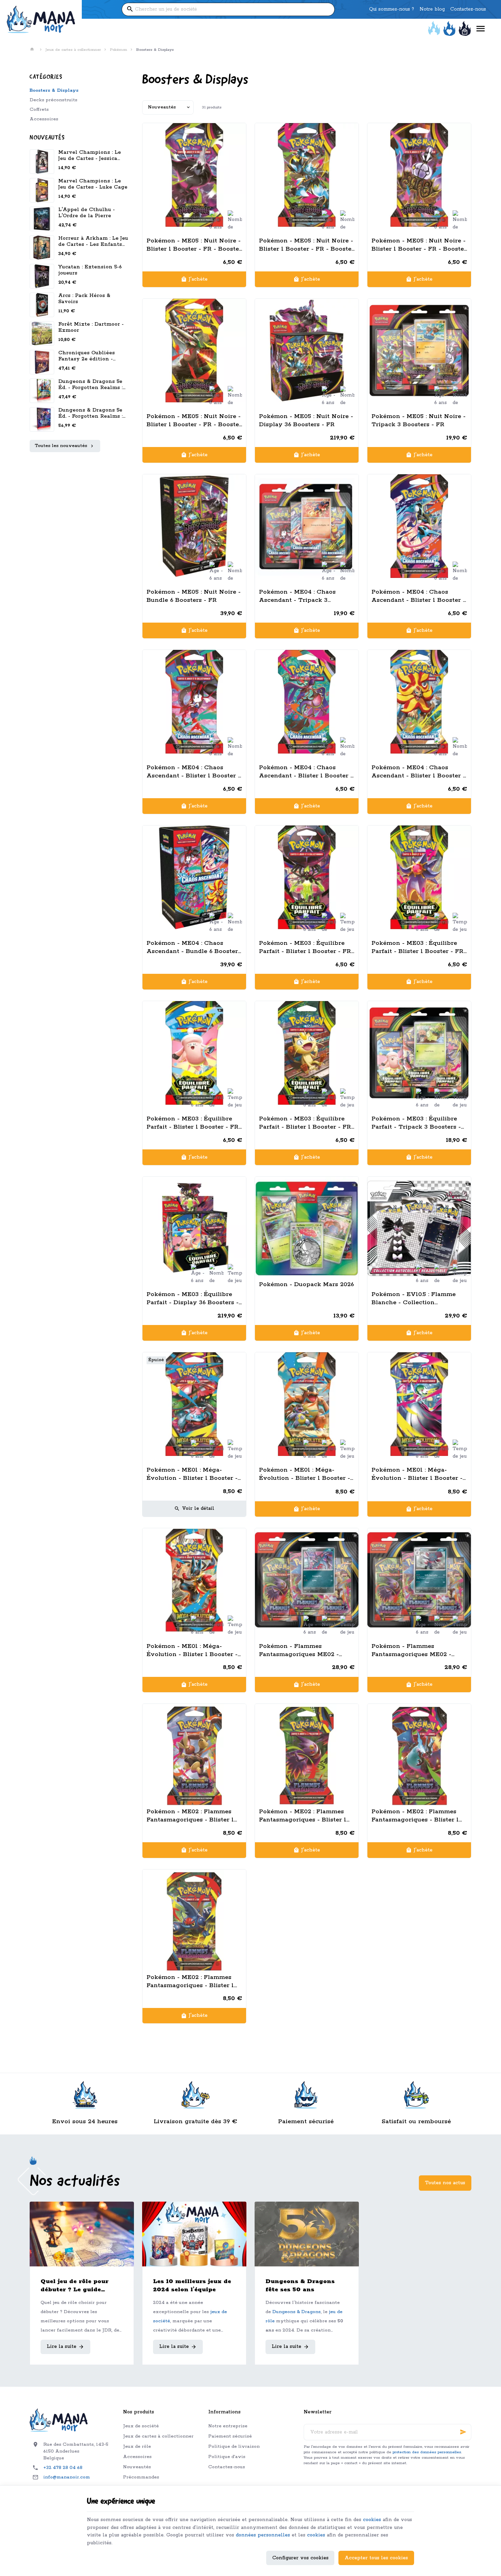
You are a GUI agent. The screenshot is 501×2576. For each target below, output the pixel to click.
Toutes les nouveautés (61, 446)
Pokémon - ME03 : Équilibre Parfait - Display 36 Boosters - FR (193, 1299)
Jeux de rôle (137, 2447)
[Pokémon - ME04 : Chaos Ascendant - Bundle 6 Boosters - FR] (194, 877)
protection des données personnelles (427, 2452)
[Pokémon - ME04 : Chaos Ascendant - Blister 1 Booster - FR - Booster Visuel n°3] (307, 702)
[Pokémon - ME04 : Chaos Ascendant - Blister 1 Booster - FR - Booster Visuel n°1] (419, 526)
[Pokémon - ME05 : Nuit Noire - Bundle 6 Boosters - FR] (194, 526)
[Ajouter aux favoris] (237, 132)
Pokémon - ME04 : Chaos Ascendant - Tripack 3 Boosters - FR (297, 596)
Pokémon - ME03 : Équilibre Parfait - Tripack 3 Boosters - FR (416, 1123)
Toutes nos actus (445, 2183)
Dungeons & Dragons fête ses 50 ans (300, 2285)
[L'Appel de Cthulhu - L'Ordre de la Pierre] (42, 219)
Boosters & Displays (54, 91)
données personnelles (263, 2535)
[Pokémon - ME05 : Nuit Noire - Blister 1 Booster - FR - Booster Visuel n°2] (307, 175)
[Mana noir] (41, 19)
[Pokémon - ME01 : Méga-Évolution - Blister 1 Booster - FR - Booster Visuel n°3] (419, 1404)
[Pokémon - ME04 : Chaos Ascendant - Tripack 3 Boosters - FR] (307, 526)
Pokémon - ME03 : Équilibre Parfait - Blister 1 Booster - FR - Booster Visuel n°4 (305, 1123)
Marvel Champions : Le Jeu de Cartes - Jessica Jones (90, 158)
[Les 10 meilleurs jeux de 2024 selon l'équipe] (194, 2234)
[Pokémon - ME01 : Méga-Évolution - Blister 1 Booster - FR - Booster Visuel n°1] (194, 1404)
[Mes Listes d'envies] (449, 29)
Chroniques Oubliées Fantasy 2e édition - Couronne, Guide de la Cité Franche (88, 362)
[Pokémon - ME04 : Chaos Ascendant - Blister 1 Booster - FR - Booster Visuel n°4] (419, 702)
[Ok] (463, 2432)
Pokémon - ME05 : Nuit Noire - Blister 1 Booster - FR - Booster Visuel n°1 (194, 245)
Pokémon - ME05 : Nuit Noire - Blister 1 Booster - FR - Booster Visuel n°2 (307, 245)
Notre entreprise (228, 2426)
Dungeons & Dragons (297, 2312)
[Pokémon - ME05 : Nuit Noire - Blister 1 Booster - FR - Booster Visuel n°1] (194, 175)
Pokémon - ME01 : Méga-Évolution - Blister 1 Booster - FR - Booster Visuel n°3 (417, 1474)
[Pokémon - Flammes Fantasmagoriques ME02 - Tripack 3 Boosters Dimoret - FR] (419, 1580)
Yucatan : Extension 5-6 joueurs (90, 270)
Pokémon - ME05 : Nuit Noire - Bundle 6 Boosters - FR (194, 596)
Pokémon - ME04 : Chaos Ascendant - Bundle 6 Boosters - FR (194, 947)
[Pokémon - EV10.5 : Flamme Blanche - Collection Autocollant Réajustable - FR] (419, 1229)
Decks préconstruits (54, 100)
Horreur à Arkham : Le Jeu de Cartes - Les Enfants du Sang (93, 244)
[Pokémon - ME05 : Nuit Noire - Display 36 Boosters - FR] (307, 351)
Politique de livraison (234, 2447)
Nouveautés (47, 138)
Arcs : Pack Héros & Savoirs (84, 299)
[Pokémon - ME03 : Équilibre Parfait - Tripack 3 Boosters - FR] (419, 1053)
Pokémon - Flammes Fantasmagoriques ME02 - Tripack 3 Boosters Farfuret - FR (303, 1650)
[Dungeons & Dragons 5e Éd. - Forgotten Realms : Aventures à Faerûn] (42, 391)
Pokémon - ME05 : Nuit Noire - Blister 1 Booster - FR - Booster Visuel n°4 (194, 421)
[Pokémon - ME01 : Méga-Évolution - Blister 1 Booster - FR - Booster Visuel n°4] (194, 1580)
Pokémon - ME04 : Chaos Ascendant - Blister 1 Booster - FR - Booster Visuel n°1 (418, 596)
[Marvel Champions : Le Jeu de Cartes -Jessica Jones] (42, 162)
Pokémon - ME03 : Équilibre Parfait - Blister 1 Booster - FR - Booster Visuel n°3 (193, 1123)
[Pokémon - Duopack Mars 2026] (307, 1229)
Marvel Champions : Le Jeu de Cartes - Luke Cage (93, 184)
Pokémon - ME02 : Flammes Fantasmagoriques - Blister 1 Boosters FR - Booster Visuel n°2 (303, 1816)
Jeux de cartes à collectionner (73, 50)
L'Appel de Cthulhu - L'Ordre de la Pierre (87, 213)
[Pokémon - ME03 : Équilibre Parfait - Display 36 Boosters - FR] (194, 1229)
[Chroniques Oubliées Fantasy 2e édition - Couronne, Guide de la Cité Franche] (42, 362)
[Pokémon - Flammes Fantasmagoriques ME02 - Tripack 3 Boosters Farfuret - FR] (307, 1580)
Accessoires (44, 119)
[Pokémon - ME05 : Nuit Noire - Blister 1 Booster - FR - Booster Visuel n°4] (194, 351)
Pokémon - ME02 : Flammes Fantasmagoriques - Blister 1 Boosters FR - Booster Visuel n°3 (416, 1816)
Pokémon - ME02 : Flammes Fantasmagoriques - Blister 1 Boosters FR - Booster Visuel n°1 (191, 1816)
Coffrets (39, 110)
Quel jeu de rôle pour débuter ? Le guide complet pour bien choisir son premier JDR (80, 2286)
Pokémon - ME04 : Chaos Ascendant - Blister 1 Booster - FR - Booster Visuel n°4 (418, 772)
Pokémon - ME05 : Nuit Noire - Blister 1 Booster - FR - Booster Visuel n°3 (419, 245)
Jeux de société (141, 2426)
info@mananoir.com (67, 2477)
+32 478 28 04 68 (63, 2468)
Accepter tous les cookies (376, 2558)
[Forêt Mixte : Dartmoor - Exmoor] (42, 333)
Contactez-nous (227, 2467)
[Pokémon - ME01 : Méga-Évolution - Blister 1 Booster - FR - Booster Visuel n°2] (307, 1404)
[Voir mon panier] (465, 29)
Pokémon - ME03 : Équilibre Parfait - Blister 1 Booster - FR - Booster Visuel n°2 (417, 947)
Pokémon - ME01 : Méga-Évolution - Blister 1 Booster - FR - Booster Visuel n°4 (192, 1650)
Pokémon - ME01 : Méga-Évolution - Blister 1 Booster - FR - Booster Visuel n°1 (192, 1474)
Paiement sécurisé (230, 2436)
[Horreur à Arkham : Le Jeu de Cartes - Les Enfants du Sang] (42, 248)
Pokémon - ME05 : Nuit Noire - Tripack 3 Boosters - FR (419, 420)
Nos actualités (75, 2182)
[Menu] (481, 29)
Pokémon (118, 50)
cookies (372, 2520)
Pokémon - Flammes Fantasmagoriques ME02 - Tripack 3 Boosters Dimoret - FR (416, 1650)
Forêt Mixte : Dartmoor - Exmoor (91, 327)
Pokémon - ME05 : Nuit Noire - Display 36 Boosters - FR (306, 420)
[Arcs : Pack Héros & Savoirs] (42, 305)
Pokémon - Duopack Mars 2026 (306, 1284)
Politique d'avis (227, 2457)
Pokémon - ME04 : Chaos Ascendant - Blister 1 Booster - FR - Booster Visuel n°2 (193, 772)
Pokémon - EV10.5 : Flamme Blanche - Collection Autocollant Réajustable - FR (416, 1299)
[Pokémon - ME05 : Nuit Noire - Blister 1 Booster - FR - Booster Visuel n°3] (419, 175)
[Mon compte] (434, 29)
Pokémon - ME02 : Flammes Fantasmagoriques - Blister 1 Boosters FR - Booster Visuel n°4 (191, 1982)
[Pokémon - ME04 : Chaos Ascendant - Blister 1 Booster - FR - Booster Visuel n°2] (194, 702)
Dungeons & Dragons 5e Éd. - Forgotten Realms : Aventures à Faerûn (90, 416)
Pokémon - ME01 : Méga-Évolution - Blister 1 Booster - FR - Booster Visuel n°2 (305, 1474)
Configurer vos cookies (300, 2558)
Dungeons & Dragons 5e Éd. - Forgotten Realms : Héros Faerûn (90, 388)
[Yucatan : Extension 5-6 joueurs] (42, 276)
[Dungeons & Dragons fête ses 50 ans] (307, 2234)
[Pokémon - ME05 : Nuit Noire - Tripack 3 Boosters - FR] (419, 351)
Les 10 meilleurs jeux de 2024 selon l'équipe (192, 2285)
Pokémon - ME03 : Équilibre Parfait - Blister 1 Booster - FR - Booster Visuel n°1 (305, 947)
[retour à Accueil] (33, 50)
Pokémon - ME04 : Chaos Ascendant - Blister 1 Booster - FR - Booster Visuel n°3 (306, 772)
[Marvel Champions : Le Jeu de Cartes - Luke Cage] (42, 190)
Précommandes (141, 2477)
